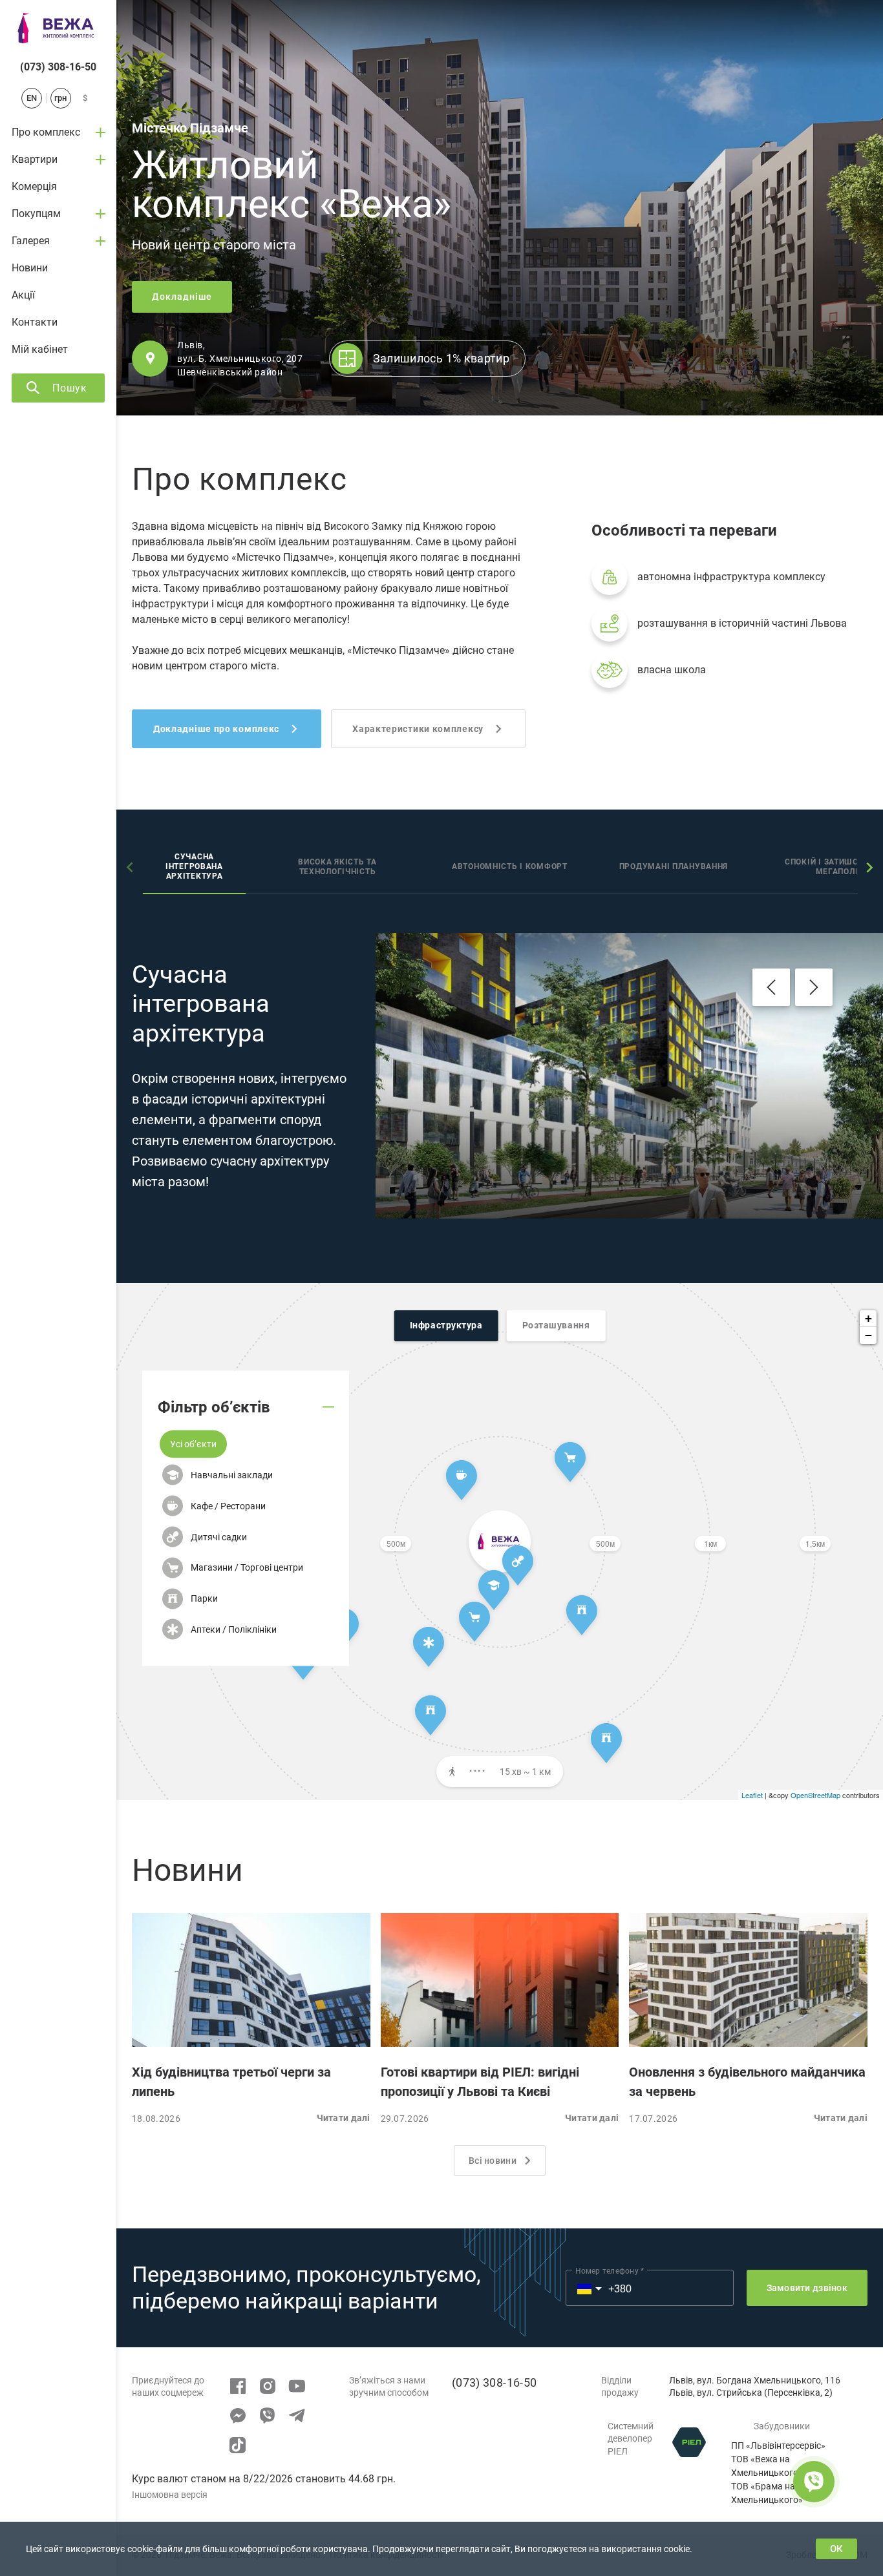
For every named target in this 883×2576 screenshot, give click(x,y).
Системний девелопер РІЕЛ (631, 2439)
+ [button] (868, 1318)
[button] (193, 1444)
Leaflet (752, 1795)
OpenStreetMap (815, 1795)
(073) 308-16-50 (58, 67)
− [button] (868, 1335)
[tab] (194, 868)
